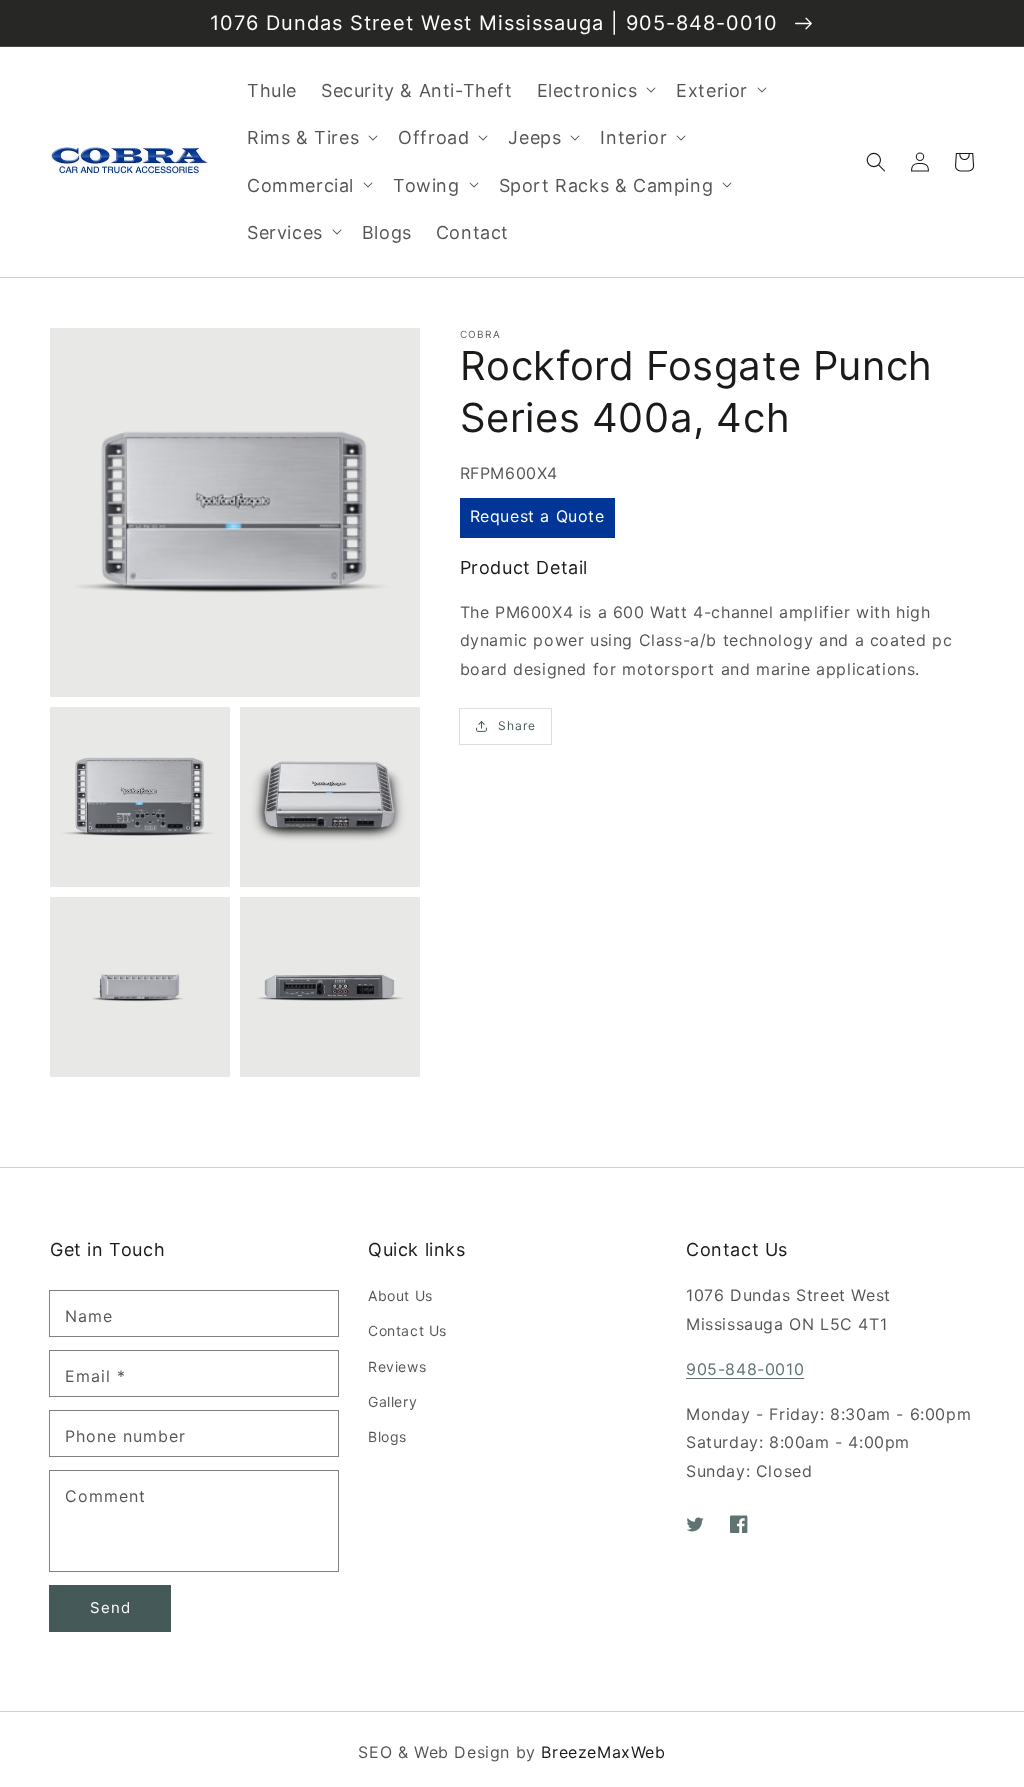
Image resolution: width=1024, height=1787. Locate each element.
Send (110, 1607)
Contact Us (407, 1330)
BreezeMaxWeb (603, 1752)
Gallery (392, 1401)
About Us (400, 1295)
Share (517, 725)
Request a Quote (537, 516)
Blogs (387, 1436)
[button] (876, 162)
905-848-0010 (745, 1369)
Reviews (397, 1366)
